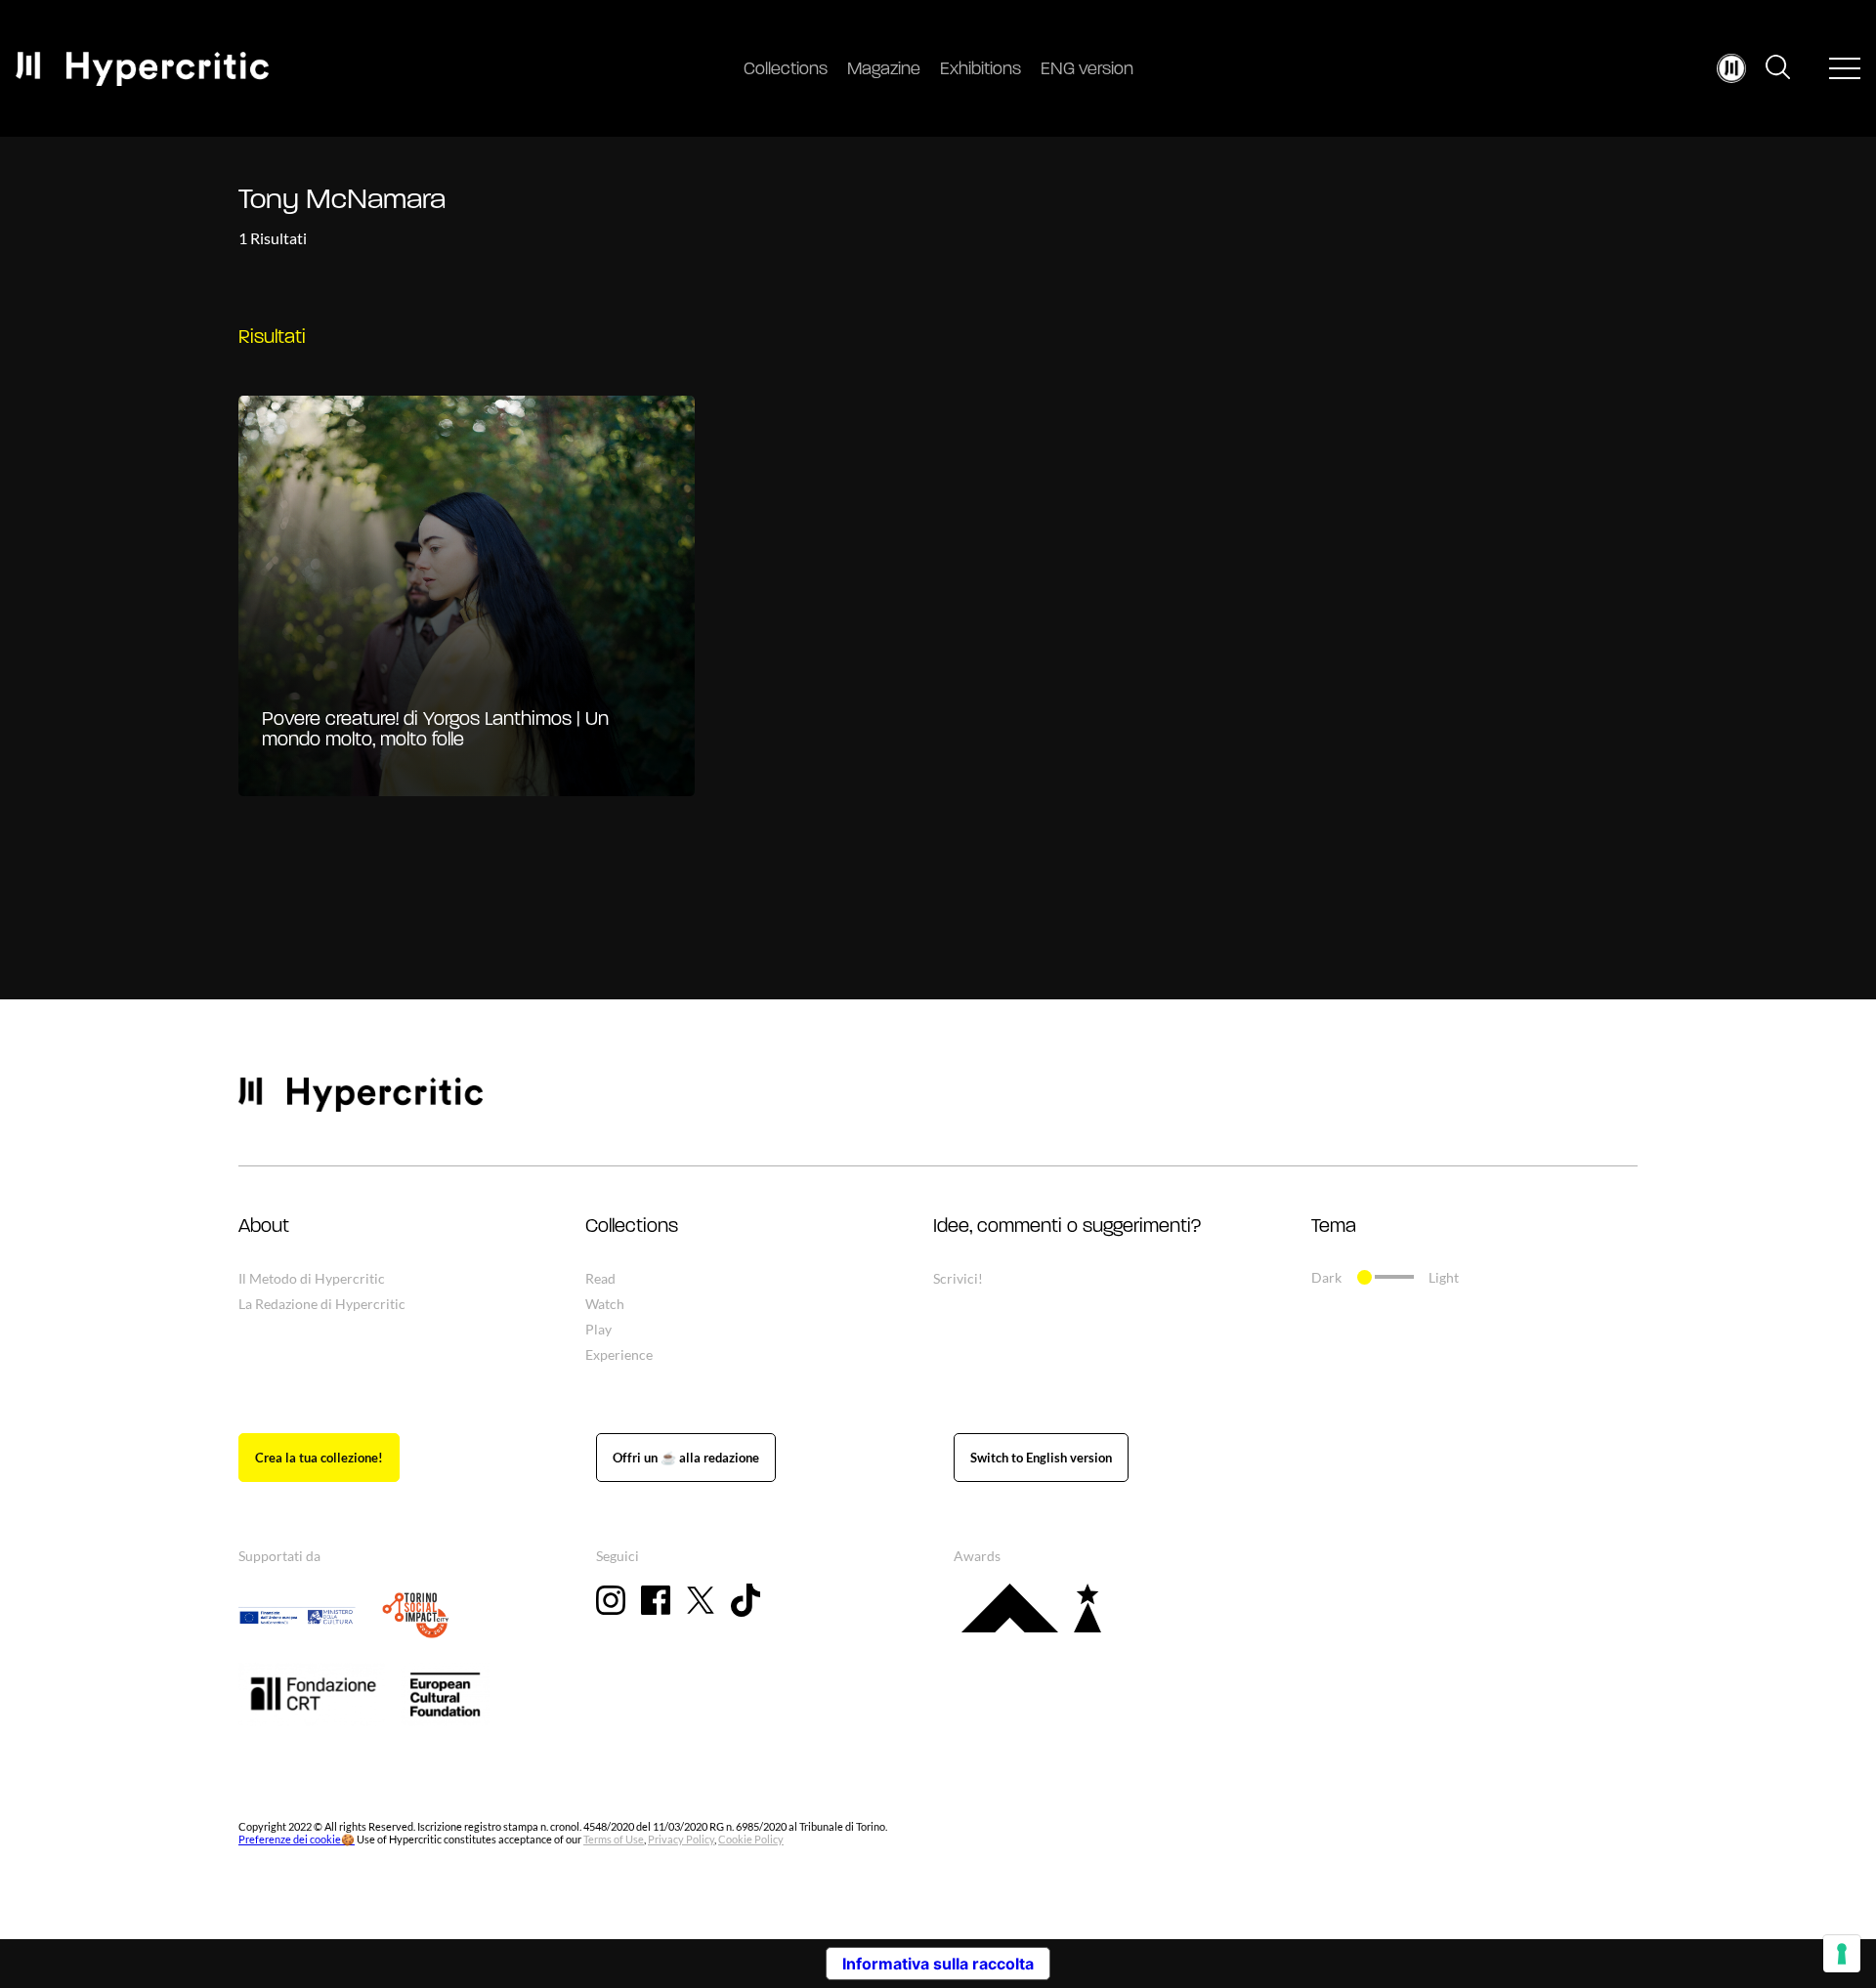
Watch (605, 1304)
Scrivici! (958, 1278)
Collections (786, 70)
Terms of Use (614, 1839)
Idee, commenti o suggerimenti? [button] (1067, 1227)
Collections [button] (632, 1227)
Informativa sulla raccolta (938, 1964)
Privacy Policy (681, 1839)
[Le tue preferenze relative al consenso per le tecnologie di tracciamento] (1842, 1954)
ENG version (1087, 70)
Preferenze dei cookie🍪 (297, 1839)
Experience (619, 1354)
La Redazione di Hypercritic (322, 1304)
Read (600, 1278)
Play (598, 1329)
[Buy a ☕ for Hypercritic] (686, 1458)
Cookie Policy (751, 1839)
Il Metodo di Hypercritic (312, 1278)
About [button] (264, 1227)
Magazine (884, 70)
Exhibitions (981, 70)
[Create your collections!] (319, 1458)
